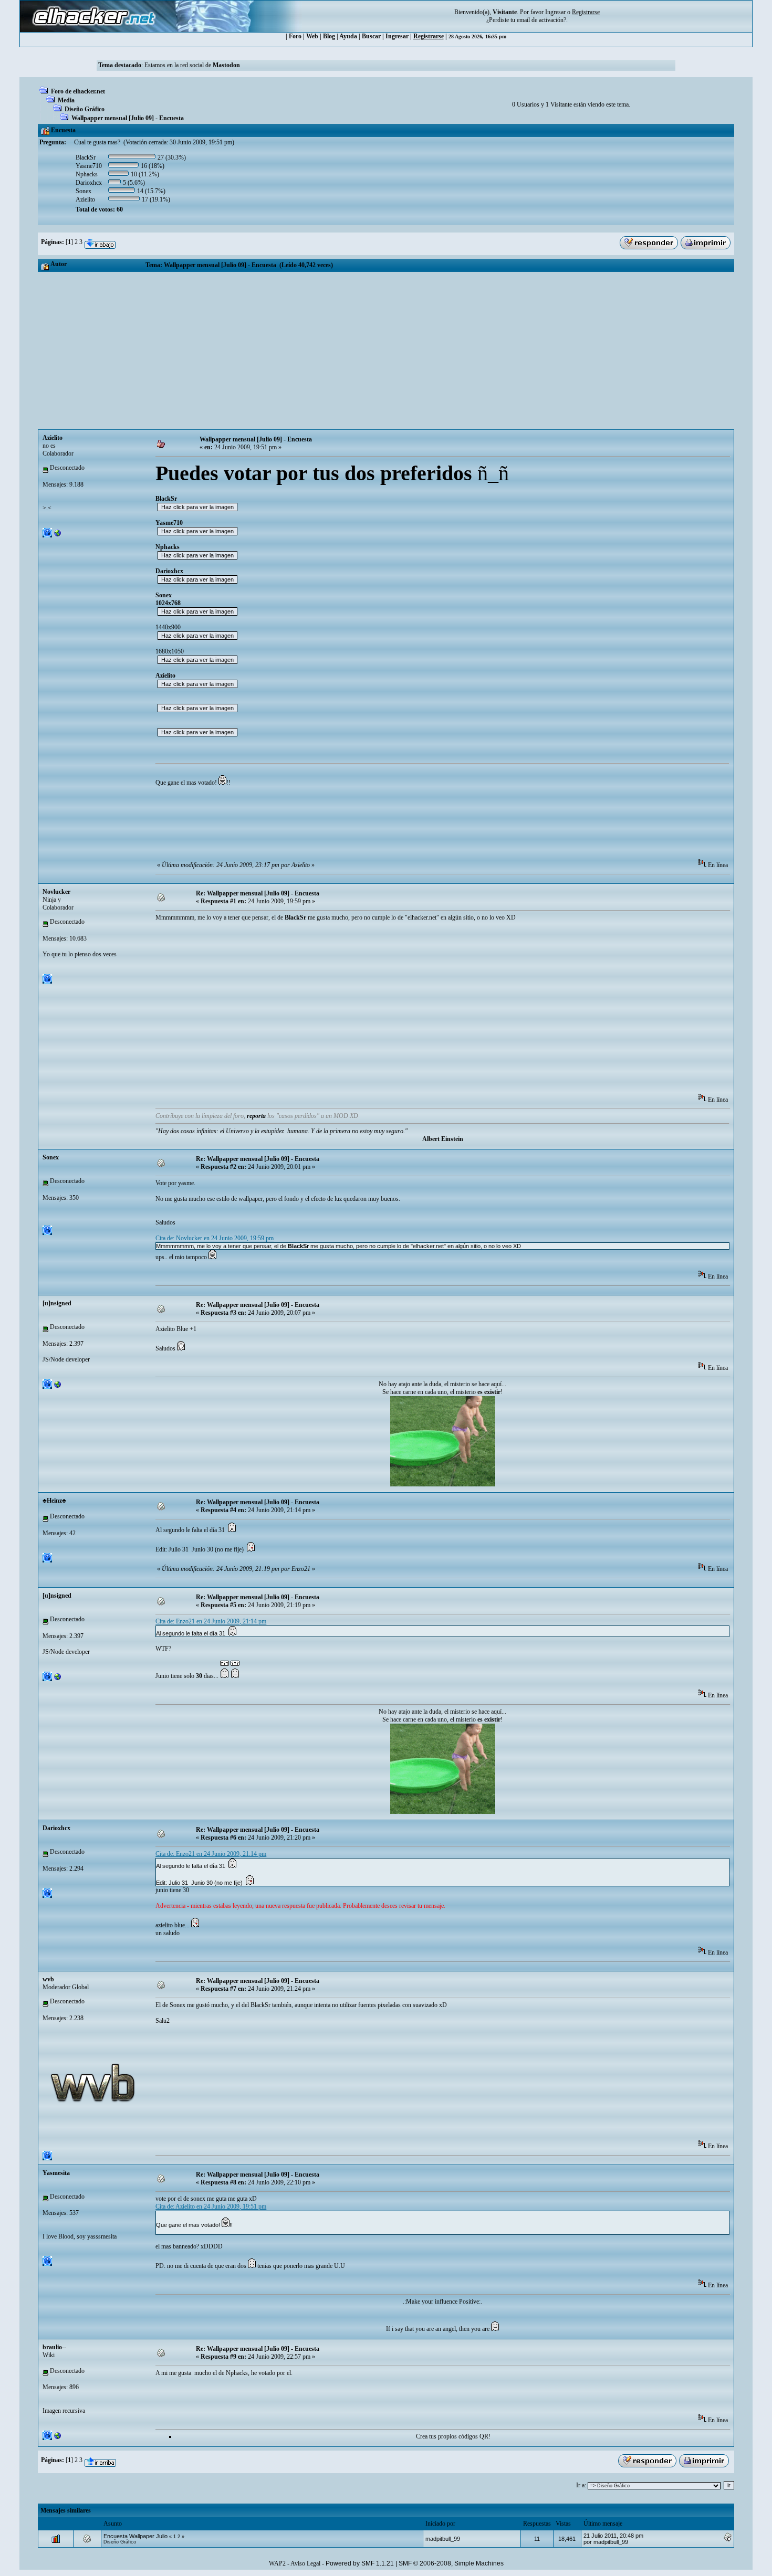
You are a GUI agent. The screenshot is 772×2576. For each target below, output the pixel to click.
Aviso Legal (305, 2563)
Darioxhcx (56, 1828)
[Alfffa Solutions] (58, 2438)
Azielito (53, 438)
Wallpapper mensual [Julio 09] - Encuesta (128, 118)
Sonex (51, 1157)
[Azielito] (58, 535)
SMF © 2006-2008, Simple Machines (451, 2563)
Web (312, 36)
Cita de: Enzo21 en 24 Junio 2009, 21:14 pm (211, 1621)
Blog (329, 36)
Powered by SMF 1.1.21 (360, 2563)
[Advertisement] (386, 351)
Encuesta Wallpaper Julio (135, 2536)
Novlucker (56, 892)
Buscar (371, 36)
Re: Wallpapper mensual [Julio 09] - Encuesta (258, 893)
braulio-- (54, 2347)
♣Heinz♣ (54, 1501)
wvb (48, 1979)
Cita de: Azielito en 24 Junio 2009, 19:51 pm (211, 2207)
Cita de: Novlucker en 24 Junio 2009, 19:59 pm (215, 1238)
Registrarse (429, 36)
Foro (295, 36)
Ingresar (555, 12)
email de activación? (541, 20)
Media (66, 100)
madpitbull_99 (443, 2539)
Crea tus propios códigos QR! (453, 2436)
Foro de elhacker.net (78, 91)
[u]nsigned (57, 1303)
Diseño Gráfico (85, 109)
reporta (256, 1116)
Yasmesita (56, 2173)
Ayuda (348, 36)
